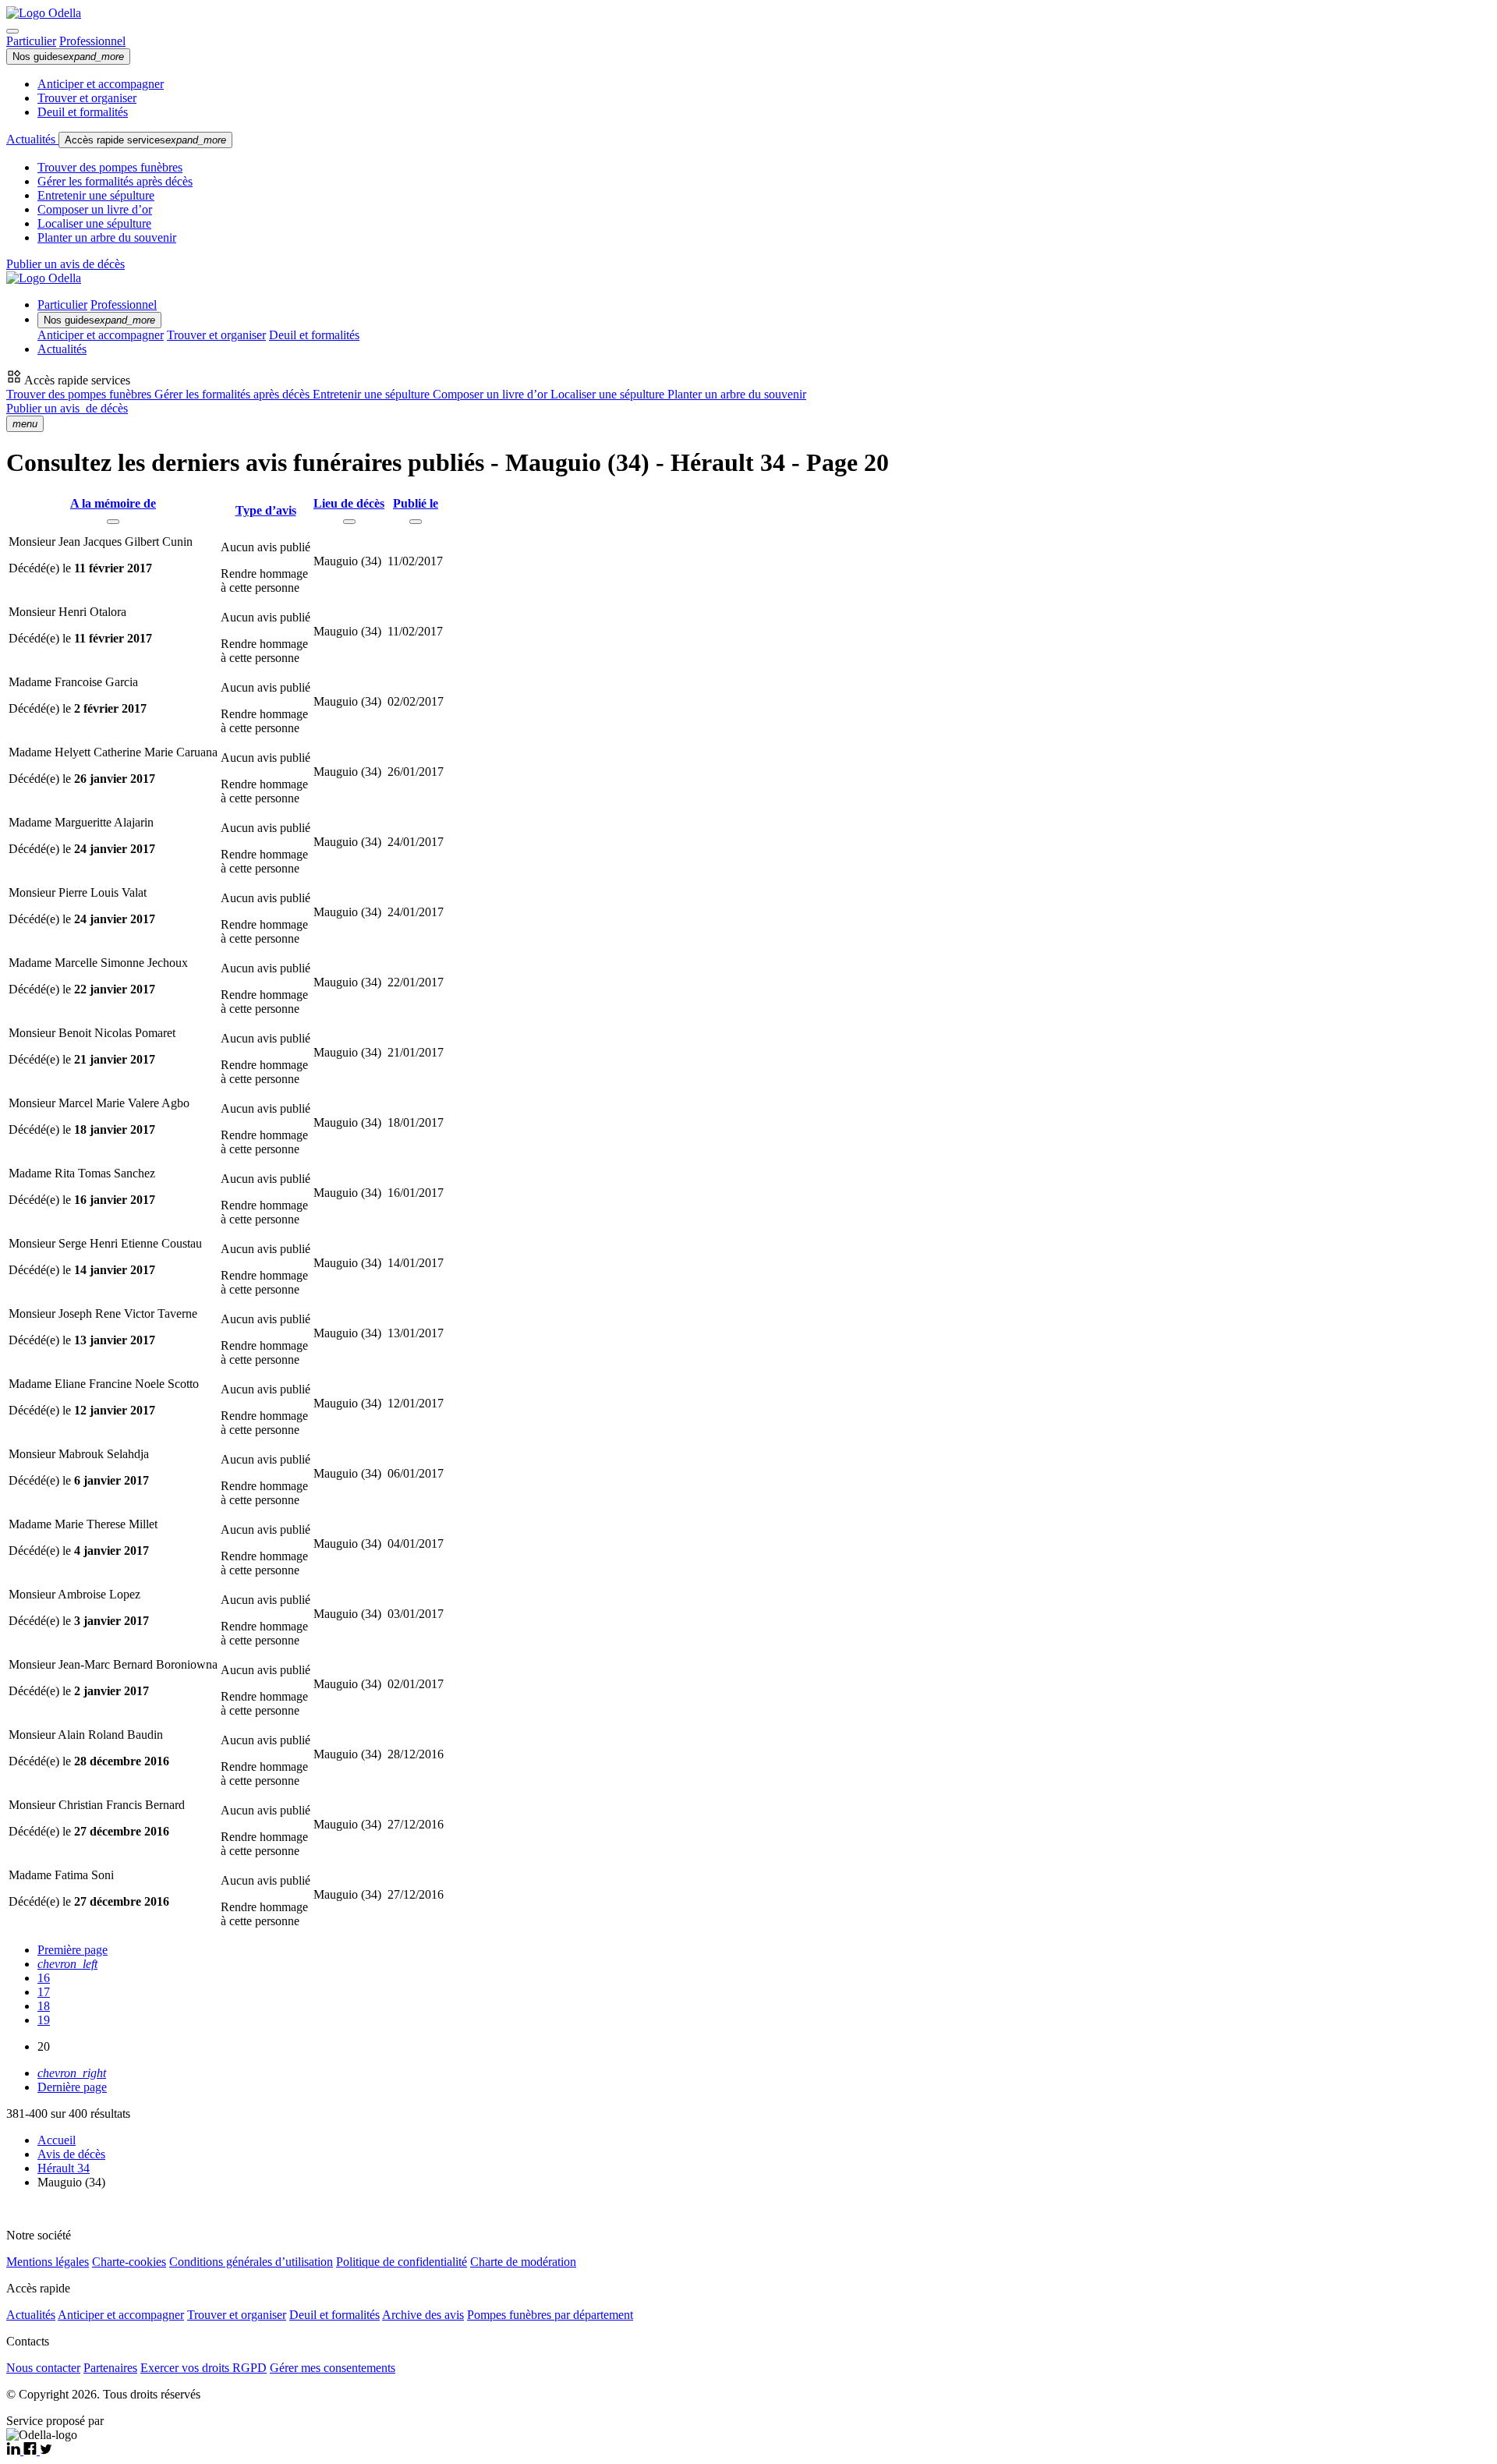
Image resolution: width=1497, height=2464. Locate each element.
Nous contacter (43, 2368)
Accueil (57, 2140)
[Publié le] (416, 522)
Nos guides (68, 57)
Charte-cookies (129, 2262)
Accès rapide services (145, 140)
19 (44, 2020)
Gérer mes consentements (333, 2368)
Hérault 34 (64, 2168)
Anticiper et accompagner (101, 84)
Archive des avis (423, 2315)
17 (44, 1992)
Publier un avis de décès (65, 264)
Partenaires (110, 2368)
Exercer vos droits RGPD (203, 2368)
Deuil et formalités (83, 112)
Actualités (32, 139)
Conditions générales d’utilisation (251, 2262)
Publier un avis (67, 408)
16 (44, 1978)
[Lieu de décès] (349, 522)
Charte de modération (523, 2262)
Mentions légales (48, 2262)
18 (44, 2006)
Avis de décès (71, 2154)
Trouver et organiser (87, 98)
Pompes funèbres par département (550, 2315)
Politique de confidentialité (402, 2262)
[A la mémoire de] (113, 522)
